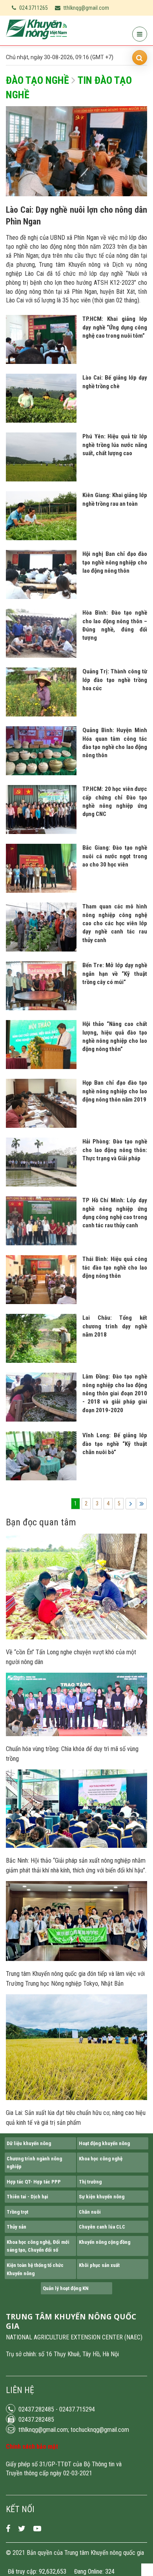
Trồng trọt (17, 2212)
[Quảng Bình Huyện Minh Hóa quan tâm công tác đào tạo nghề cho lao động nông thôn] (41, 773)
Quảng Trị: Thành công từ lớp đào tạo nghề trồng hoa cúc (115, 680)
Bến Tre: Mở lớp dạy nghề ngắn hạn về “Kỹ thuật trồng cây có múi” (115, 974)
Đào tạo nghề (37, 80)
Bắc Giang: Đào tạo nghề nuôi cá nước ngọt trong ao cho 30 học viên (115, 856)
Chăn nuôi (90, 2212)
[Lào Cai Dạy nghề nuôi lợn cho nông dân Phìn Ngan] (76, 194)
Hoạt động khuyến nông (104, 2143)
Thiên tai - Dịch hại (27, 2197)
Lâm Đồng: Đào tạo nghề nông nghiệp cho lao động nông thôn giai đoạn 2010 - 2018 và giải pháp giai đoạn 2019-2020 (115, 1393)
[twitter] (22, 2529)
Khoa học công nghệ (101, 2159)
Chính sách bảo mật (32, 2447)
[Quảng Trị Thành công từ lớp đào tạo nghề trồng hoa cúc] (41, 715)
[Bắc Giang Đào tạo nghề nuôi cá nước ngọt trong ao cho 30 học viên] (41, 891)
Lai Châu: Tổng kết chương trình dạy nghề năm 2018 (115, 1326)
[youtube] (37, 2529)
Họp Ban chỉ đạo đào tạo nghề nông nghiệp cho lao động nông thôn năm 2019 (115, 1091)
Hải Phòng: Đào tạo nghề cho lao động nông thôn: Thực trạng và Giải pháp (115, 1150)
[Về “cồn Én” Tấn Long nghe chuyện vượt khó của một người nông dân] (76, 1637)
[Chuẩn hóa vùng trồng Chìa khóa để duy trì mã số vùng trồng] (76, 1734)
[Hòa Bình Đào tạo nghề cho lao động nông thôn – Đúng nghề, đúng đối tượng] (41, 656)
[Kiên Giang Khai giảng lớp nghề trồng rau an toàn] (41, 538)
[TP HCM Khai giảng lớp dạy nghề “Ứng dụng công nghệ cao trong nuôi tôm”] (41, 362)
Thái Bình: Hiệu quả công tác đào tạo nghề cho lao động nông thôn (115, 1267)
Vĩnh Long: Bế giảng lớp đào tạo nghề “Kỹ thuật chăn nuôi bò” (115, 1444)
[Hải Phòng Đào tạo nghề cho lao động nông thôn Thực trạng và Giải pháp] (41, 1185)
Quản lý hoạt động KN (66, 2288)
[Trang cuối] (142, 1504)
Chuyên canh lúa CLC (102, 2227)
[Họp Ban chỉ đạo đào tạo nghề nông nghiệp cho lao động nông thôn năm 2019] (41, 1126)
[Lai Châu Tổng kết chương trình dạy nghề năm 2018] (41, 1361)
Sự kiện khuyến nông (102, 2197)
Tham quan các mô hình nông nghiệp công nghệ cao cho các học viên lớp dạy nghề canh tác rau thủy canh (115, 923)
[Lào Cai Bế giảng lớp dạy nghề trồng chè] (41, 421)
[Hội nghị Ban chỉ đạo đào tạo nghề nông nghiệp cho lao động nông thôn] (41, 597)
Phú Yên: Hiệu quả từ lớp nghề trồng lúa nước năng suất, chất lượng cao (115, 445)
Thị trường (90, 2182)
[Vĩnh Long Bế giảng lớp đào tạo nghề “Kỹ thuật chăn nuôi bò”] (41, 1478)
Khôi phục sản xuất (99, 2265)
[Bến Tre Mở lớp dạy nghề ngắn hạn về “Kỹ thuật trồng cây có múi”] (41, 1008)
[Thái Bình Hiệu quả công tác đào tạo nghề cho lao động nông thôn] (41, 1302)
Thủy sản (16, 2227)
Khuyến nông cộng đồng (105, 2242)
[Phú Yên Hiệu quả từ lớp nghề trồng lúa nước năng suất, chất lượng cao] (41, 479)
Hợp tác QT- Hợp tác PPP (34, 2182)
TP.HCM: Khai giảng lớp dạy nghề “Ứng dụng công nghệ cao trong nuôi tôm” (115, 327)
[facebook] (8, 2529)
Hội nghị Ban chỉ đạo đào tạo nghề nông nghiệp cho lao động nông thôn (115, 562)
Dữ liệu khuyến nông (29, 2143)
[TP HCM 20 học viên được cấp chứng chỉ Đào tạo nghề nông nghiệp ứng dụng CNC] (41, 832)
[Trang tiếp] (131, 1504)
